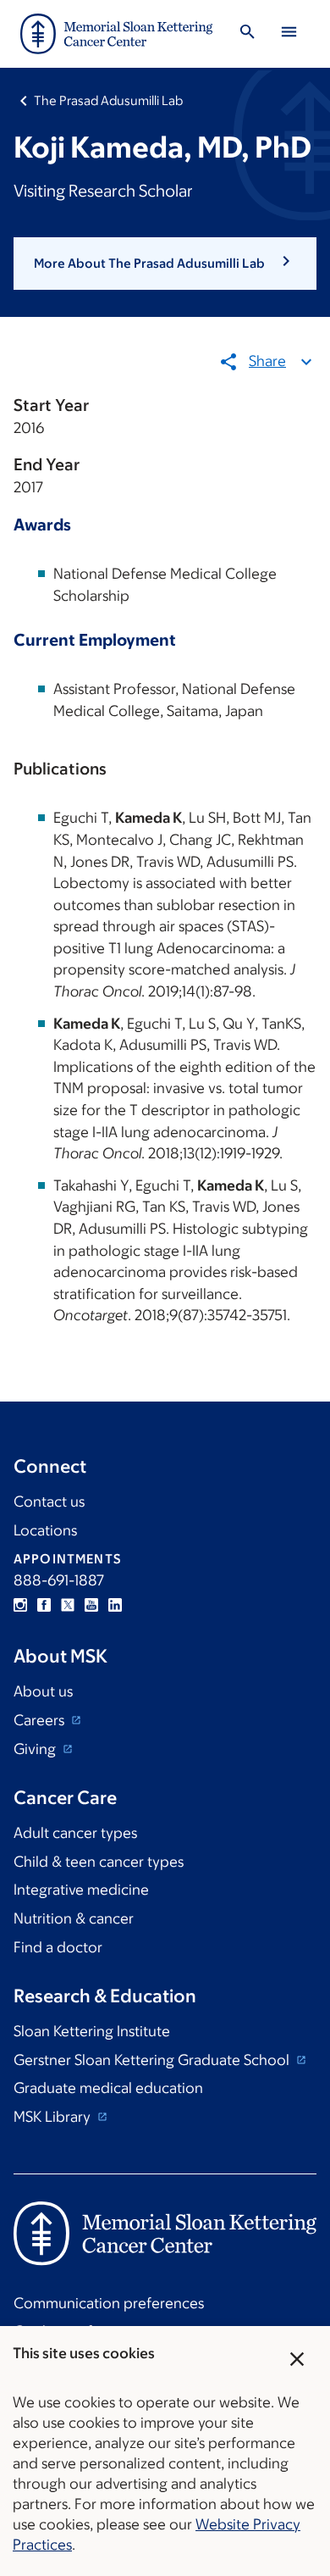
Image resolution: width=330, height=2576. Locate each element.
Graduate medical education (108, 2088)
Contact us (49, 1502)
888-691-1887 (59, 1580)
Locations (45, 1530)
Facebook (44, 1605)
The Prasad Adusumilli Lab (108, 100)
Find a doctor (58, 1947)
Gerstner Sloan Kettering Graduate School (153, 2060)
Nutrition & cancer (74, 1918)
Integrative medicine (81, 1890)
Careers (41, 1720)
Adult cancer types (75, 1833)
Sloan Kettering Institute (92, 2031)
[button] (165, 264)
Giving (36, 1749)
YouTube (91, 1605)
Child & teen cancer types (99, 1862)
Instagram (20, 1605)
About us (43, 1691)
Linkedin (115, 1605)
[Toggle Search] (247, 34)
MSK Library (54, 2117)
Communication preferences (109, 2303)
